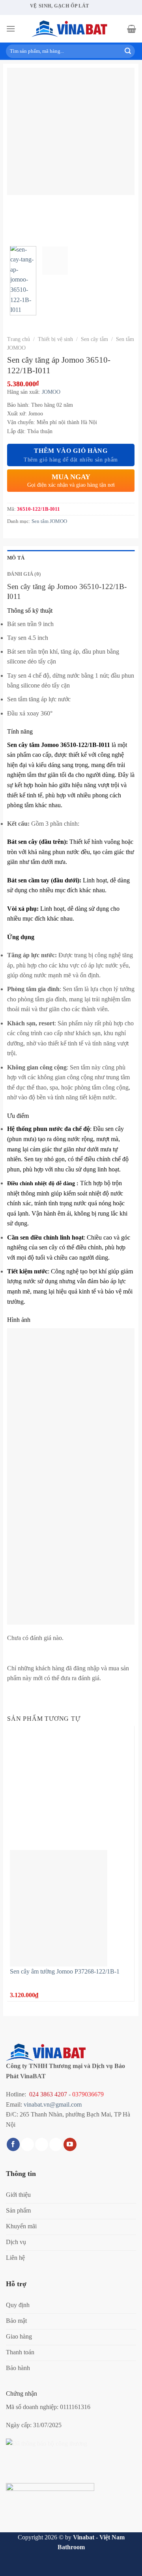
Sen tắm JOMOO (49, 521)
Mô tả (16, 558)
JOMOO (51, 392)
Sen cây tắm (94, 339)
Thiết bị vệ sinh (55, 339)
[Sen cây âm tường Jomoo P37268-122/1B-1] (59, 1907)
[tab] (71, 558)
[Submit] (128, 51)
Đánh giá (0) (24, 574)
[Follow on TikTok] (27, 2144)
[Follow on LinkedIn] (56, 2144)
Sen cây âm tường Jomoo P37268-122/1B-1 (65, 1971)
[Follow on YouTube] (70, 2144)
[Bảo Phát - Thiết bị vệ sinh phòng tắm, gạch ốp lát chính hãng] (71, 29)
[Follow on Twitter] (42, 2144)
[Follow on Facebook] (13, 2144)
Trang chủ (19, 339)
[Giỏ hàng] (132, 29)
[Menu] (11, 29)
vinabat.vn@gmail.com (53, 2104)
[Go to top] (126, 2565)
